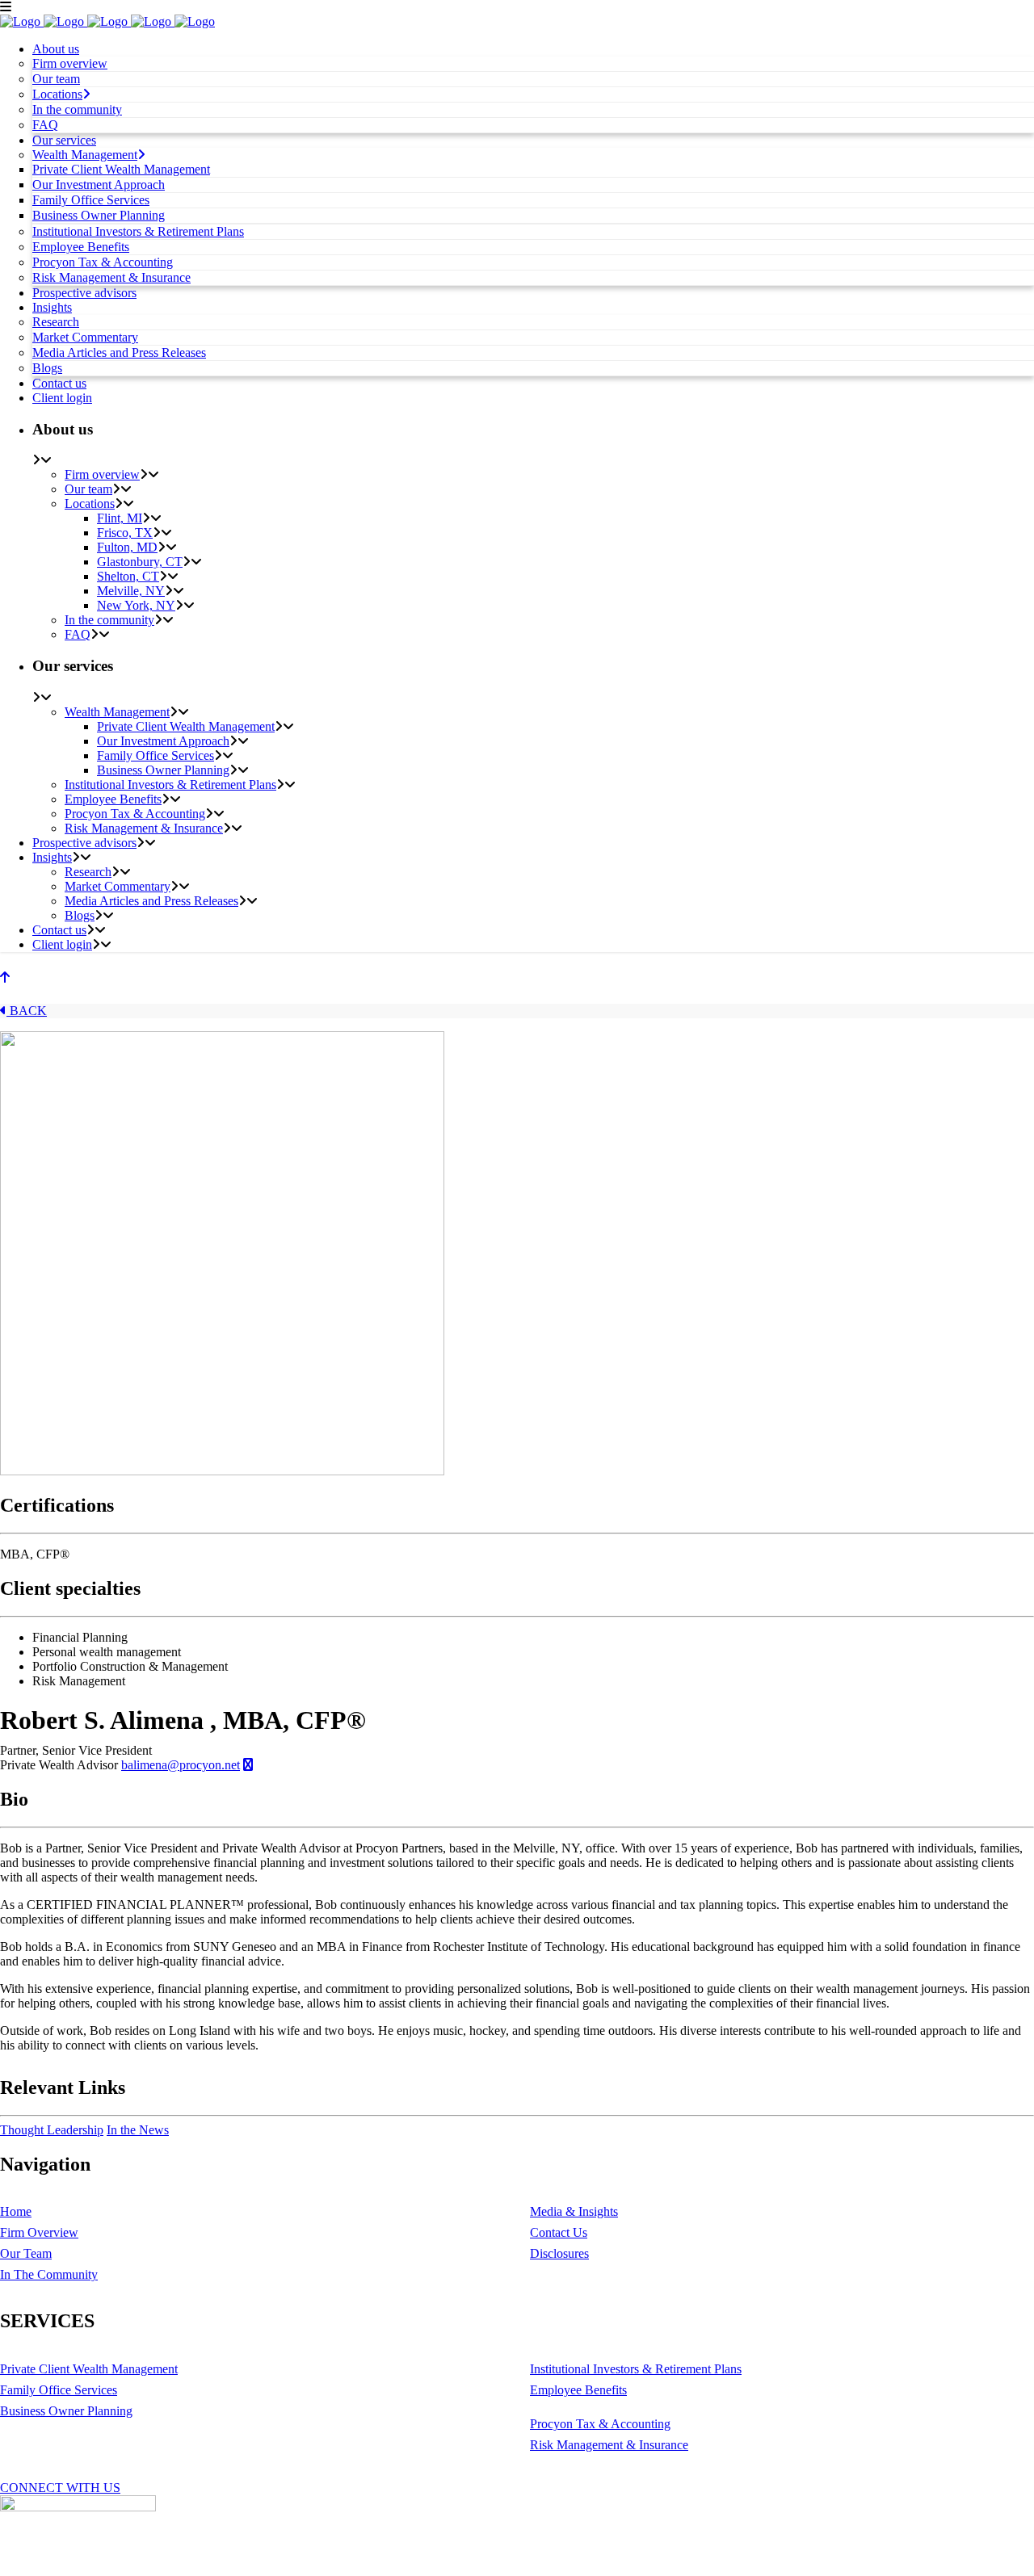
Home (16, 2211)
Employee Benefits (578, 2390)
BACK (27, 1011)
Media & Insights (574, 2211)
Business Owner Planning (66, 2411)
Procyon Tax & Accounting (600, 2424)
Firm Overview (39, 2232)
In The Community (49, 2274)
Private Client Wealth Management (89, 2369)
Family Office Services (59, 2390)
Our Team (26, 2253)
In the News (138, 2130)
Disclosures (559, 2253)
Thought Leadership (52, 2130)
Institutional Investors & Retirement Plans (636, 2369)
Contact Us (559, 2232)
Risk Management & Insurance (609, 2445)
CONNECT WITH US (60, 2488)
